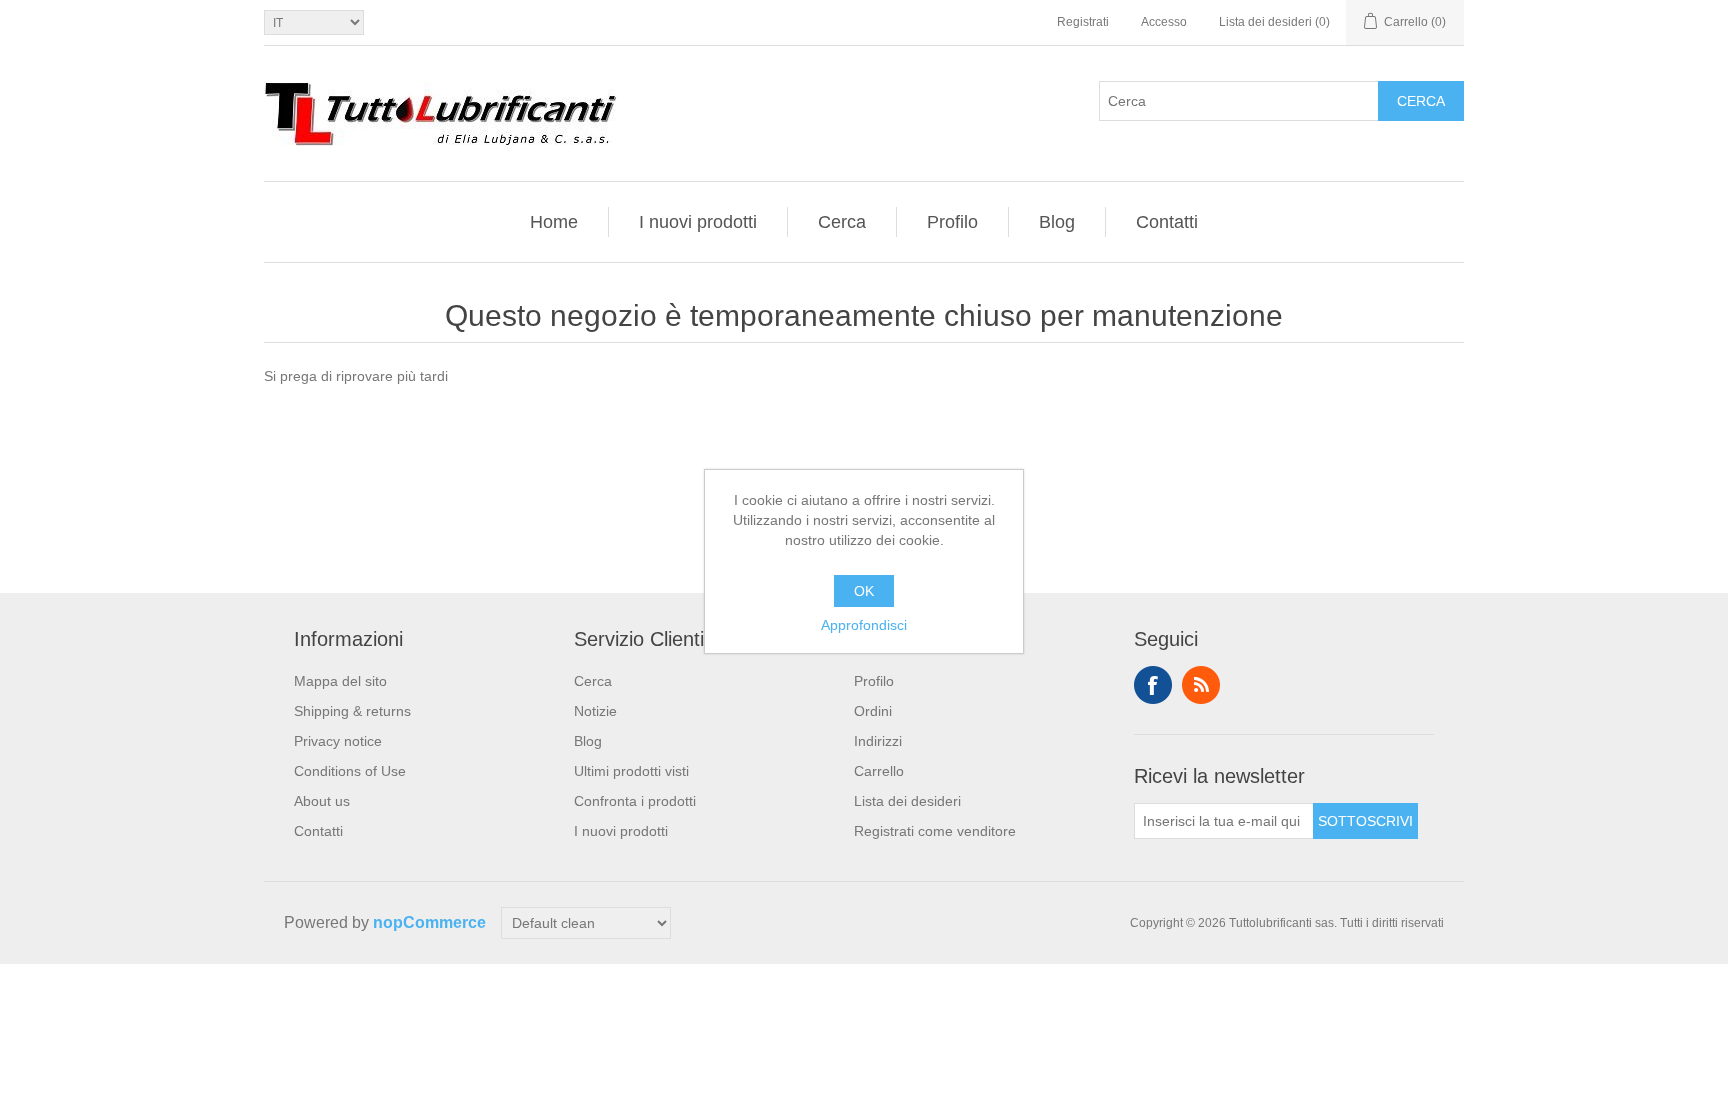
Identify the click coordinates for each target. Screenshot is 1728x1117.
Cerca (1421, 101)
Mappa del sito (340, 681)
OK (864, 591)
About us (322, 801)
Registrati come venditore (935, 831)
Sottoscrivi (1365, 821)
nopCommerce (429, 922)
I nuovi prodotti (698, 222)
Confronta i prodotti (635, 801)
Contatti (1167, 222)
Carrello (879, 771)
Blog (1057, 222)
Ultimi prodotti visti (631, 771)
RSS (1201, 685)
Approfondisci (864, 625)
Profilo (952, 222)
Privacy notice (338, 741)
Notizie (595, 711)
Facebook (1153, 685)
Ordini (873, 711)
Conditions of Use (350, 771)
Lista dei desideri (907, 801)
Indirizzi (878, 741)
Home (554, 222)
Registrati (1083, 22)
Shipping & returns (352, 711)
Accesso (1164, 22)
